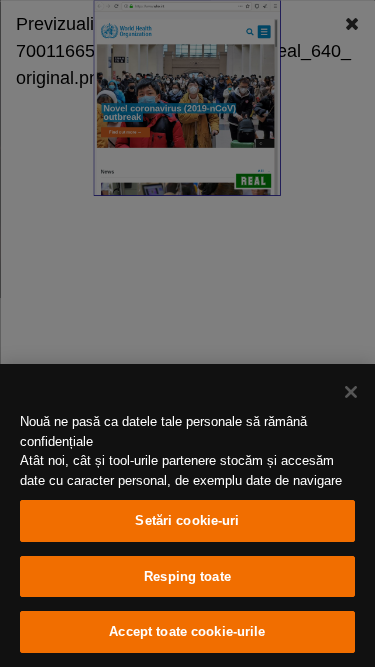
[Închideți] (351, 392)
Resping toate (187, 576)
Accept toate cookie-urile (187, 631)
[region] (187, 515)
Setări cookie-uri (187, 520)
